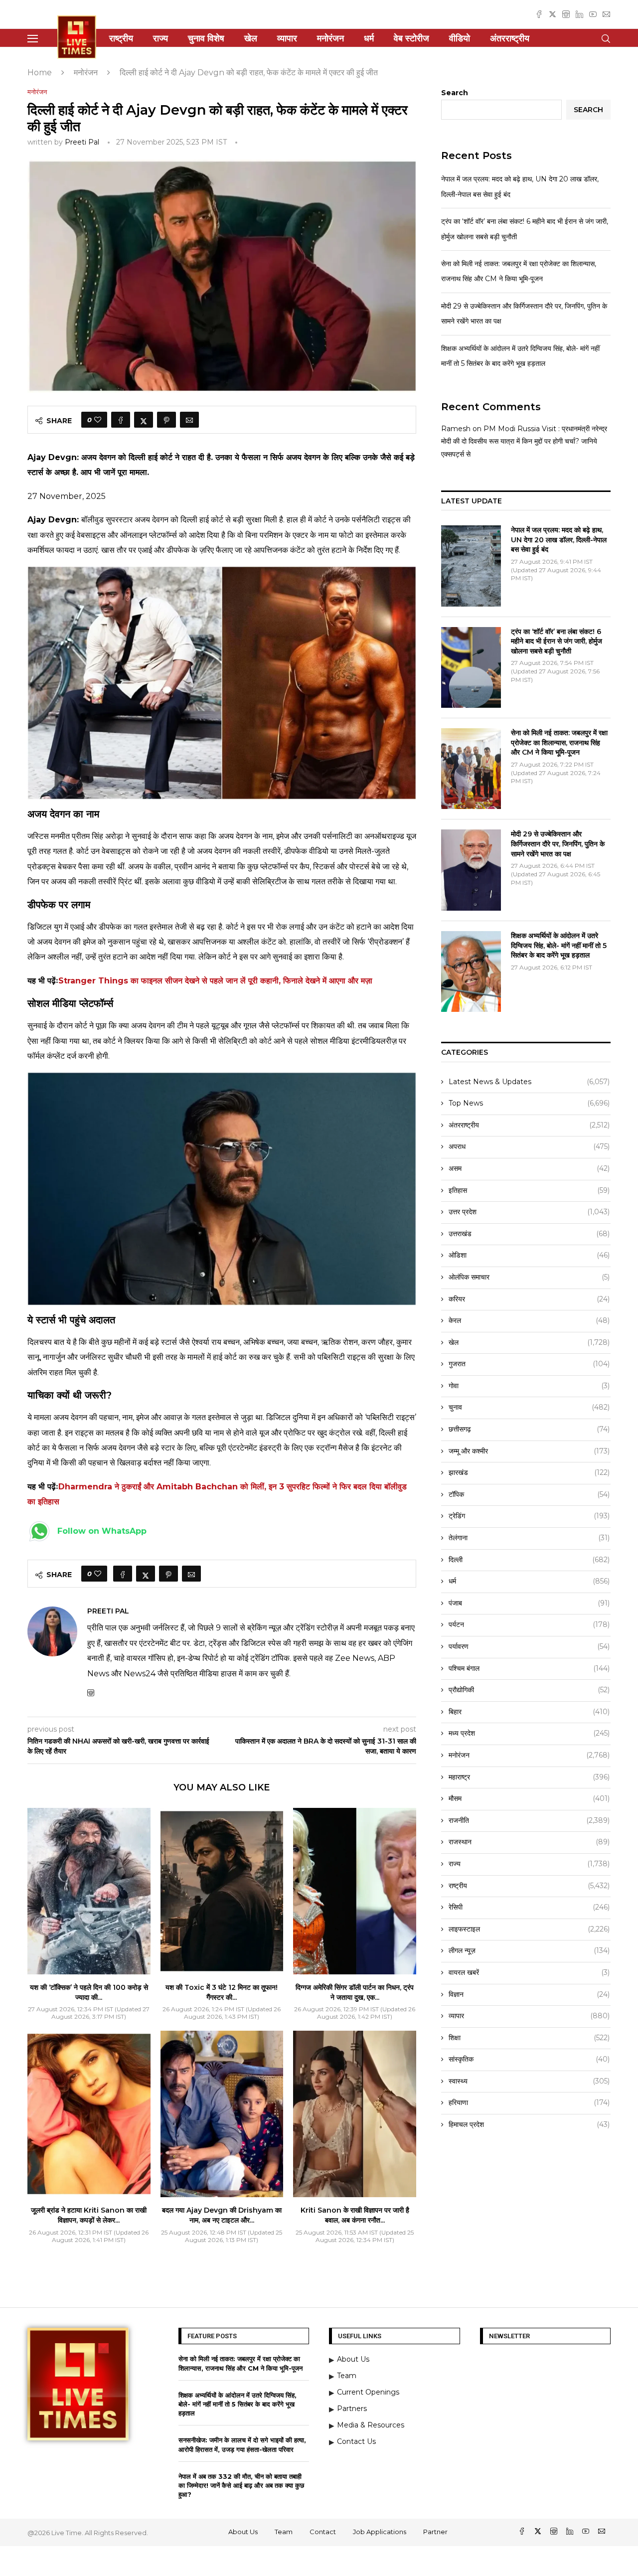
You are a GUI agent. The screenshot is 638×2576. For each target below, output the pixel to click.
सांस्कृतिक (529, 2059)
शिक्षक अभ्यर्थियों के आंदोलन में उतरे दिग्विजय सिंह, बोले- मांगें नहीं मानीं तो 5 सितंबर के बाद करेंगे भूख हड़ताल (559, 945)
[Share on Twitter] (144, 420)
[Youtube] (593, 14)
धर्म (369, 38)
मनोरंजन (330, 38)
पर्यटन (529, 1624)
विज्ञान (529, 1994)
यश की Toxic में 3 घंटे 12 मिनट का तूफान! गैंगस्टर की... (222, 1992)
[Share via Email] (189, 420)
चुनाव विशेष (206, 38)
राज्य (160, 38)
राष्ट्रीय (121, 38)
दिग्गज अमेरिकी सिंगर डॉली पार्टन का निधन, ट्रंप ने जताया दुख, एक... (355, 1992)
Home (40, 73)
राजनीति (529, 1820)
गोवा (529, 1386)
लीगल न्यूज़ (529, 1950)
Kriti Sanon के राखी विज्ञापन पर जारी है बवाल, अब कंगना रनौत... (355, 2215)
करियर (529, 1299)
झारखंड (529, 1472)
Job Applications (380, 2532)
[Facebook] (539, 14)
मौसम (529, 1798)
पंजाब (529, 1603)
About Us (243, 2532)
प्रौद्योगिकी (529, 1690)
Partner (435, 2532)
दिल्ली (529, 1560)
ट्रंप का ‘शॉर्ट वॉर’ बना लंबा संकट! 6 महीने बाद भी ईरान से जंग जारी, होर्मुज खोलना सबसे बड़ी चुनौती (557, 641)
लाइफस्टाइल (529, 1929)
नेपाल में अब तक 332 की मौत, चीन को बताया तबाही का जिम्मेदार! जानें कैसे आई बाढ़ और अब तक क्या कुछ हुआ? (241, 2485)
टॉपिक (529, 1494)
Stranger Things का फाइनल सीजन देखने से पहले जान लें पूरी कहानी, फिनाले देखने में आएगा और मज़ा (215, 981)
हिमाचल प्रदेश (529, 2124)
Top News (529, 1103)
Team (284, 2532)
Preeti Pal (82, 142)
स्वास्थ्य (529, 2081)
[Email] (606, 14)
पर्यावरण (529, 1646)
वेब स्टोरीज (411, 38)
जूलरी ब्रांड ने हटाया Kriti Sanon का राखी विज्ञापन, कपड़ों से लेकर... (89, 2215)
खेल (251, 38)
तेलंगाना (529, 1538)
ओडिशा (529, 1255)
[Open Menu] (33, 39)
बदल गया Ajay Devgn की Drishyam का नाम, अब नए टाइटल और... (222, 2215)
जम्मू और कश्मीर (529, 1451)
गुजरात (529, 1364)
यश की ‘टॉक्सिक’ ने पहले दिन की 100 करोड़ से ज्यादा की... (89, 1992)
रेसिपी (529, 1907)
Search (455, 93)
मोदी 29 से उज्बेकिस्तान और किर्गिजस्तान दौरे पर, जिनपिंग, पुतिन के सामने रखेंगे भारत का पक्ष (558, 844)
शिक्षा (529, 2038)
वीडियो (460, 38)
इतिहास (529, 1190)
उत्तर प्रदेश (529, 1212)
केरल (529, 1320)
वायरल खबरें (529, 1972)
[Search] (606, 39)
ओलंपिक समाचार (529, 1277)
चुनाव (529, 1407)
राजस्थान (529, 1842)
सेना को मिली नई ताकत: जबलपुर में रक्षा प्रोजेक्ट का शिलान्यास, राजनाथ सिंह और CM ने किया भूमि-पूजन (559, 742)
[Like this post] (98, 420)
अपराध (529, 1146)
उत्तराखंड (529, 1234)
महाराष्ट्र (529, 1777)
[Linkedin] (579, 14)
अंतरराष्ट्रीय (510, 38)
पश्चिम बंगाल (529, 1668)
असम (529, 1168)
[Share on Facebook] (121, 420)
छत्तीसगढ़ (529, 1429)
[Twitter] (553, 14)
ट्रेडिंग (529, 1516)
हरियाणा (529, 2102)
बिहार (529, 1712)
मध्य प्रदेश (529, 1733)
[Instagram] (566, 14)
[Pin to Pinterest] (166, 420)
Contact (323, 2532)
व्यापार (287, 38)
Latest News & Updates (529, 1082)
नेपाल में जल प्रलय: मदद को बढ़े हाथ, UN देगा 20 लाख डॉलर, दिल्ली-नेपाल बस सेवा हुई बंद (559, 540)
